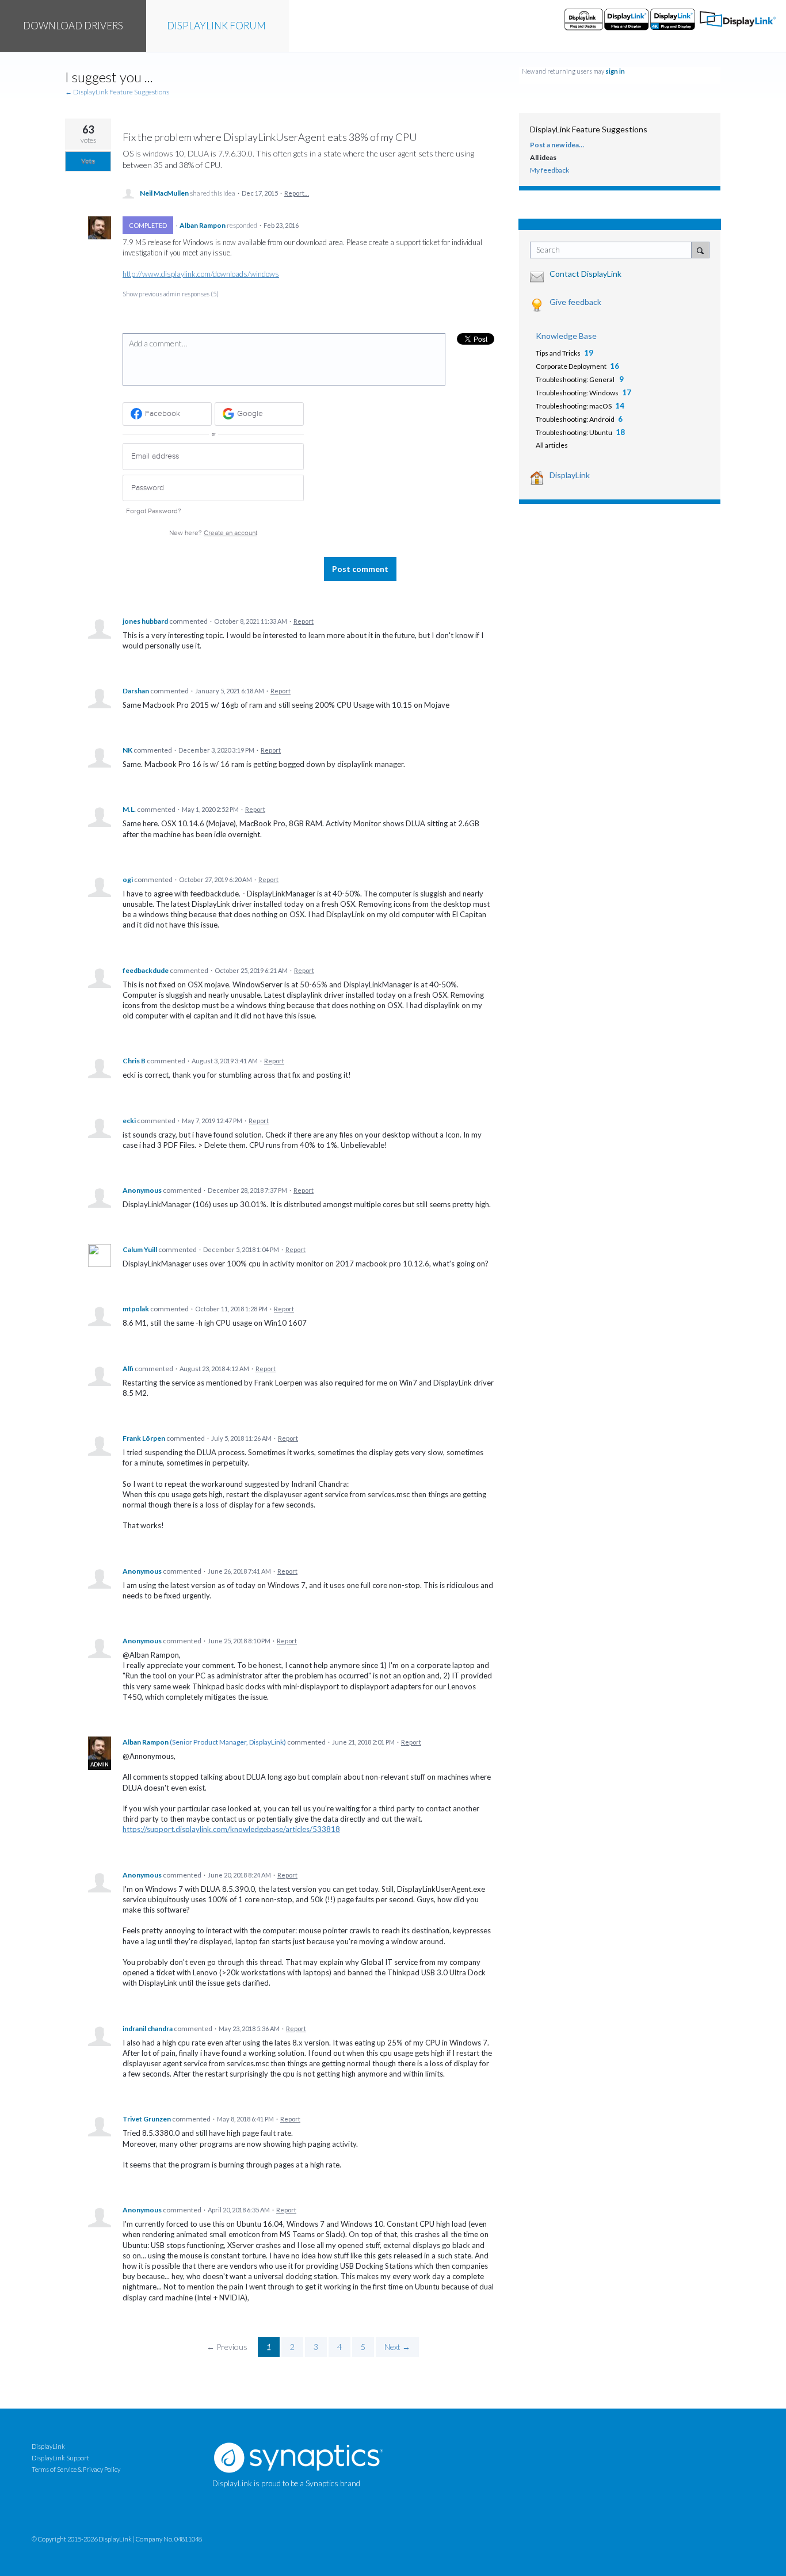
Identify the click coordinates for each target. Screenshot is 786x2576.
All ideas (543, 157)
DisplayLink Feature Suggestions (589, 129)
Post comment (360, 569)
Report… (297, 193)
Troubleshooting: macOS (574, 406)
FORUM (216, 26)
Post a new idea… (557, 145)
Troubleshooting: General (576, 379)
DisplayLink (570, 475)
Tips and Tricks (558, 353)
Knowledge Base (566, 336)
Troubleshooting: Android (575, 419)
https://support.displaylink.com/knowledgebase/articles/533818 (231, 1829)
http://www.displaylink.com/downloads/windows (201, 274)
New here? (213, 533)
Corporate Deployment (571, 366)
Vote (88, 161)
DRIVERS (73, 26)
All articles (552, 445)
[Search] (700, 250)
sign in (615, 71)
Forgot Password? (154, 511)
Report (304, 621)
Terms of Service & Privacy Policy (76, 2469)
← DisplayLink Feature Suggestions (117, 92)
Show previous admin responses (171, 294)
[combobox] (614, 250)
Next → (397, 2347)
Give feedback (575, 302)
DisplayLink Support (60, 2458)
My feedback (550, 170)
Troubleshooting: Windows (577, 393)
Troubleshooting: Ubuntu (574, 432)
